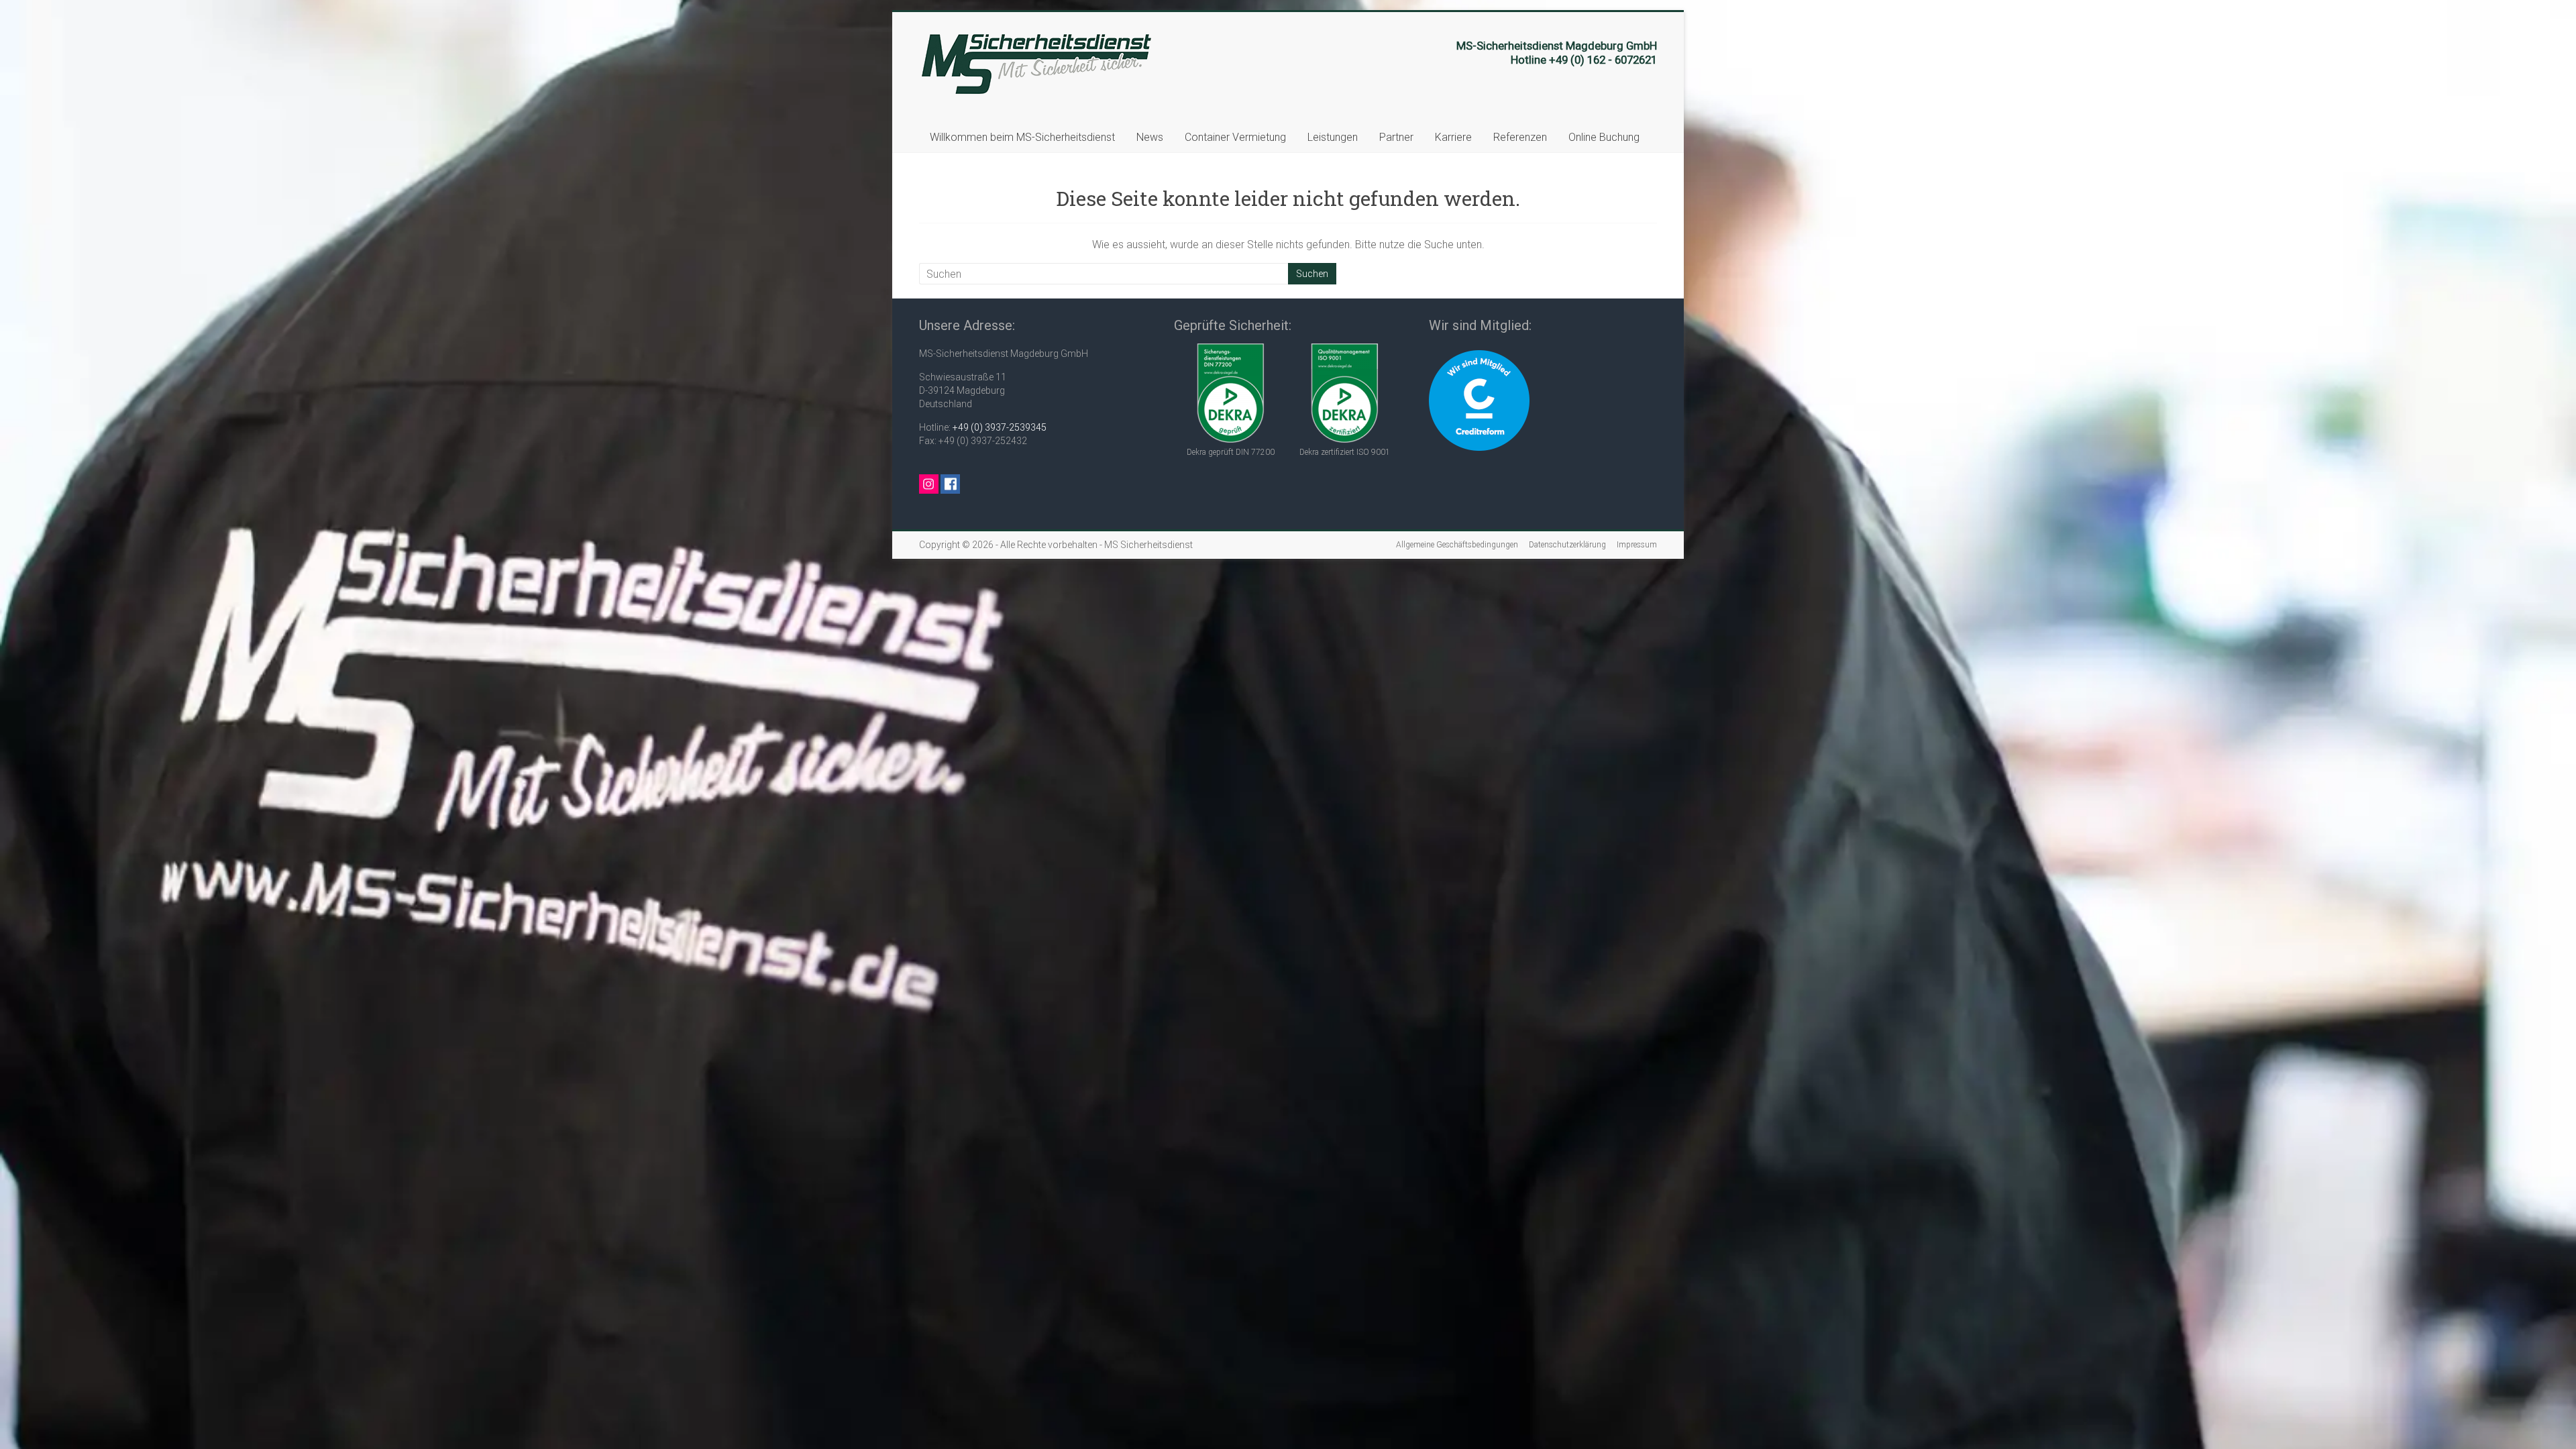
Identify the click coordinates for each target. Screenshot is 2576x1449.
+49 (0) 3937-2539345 (1000, 427)
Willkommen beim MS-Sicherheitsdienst (1022, 137)
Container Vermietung (1235, 137)
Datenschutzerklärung (1567, 545)
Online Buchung (1604, 137)
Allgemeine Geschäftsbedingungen (1457, 545)
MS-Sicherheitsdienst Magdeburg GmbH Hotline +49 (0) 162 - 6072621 (1557, 53)
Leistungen (1333, 137)
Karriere (1453, 137)
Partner (1396, 137)
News (1150, 137)
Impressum (1637, 545)
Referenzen (1520, 137)
